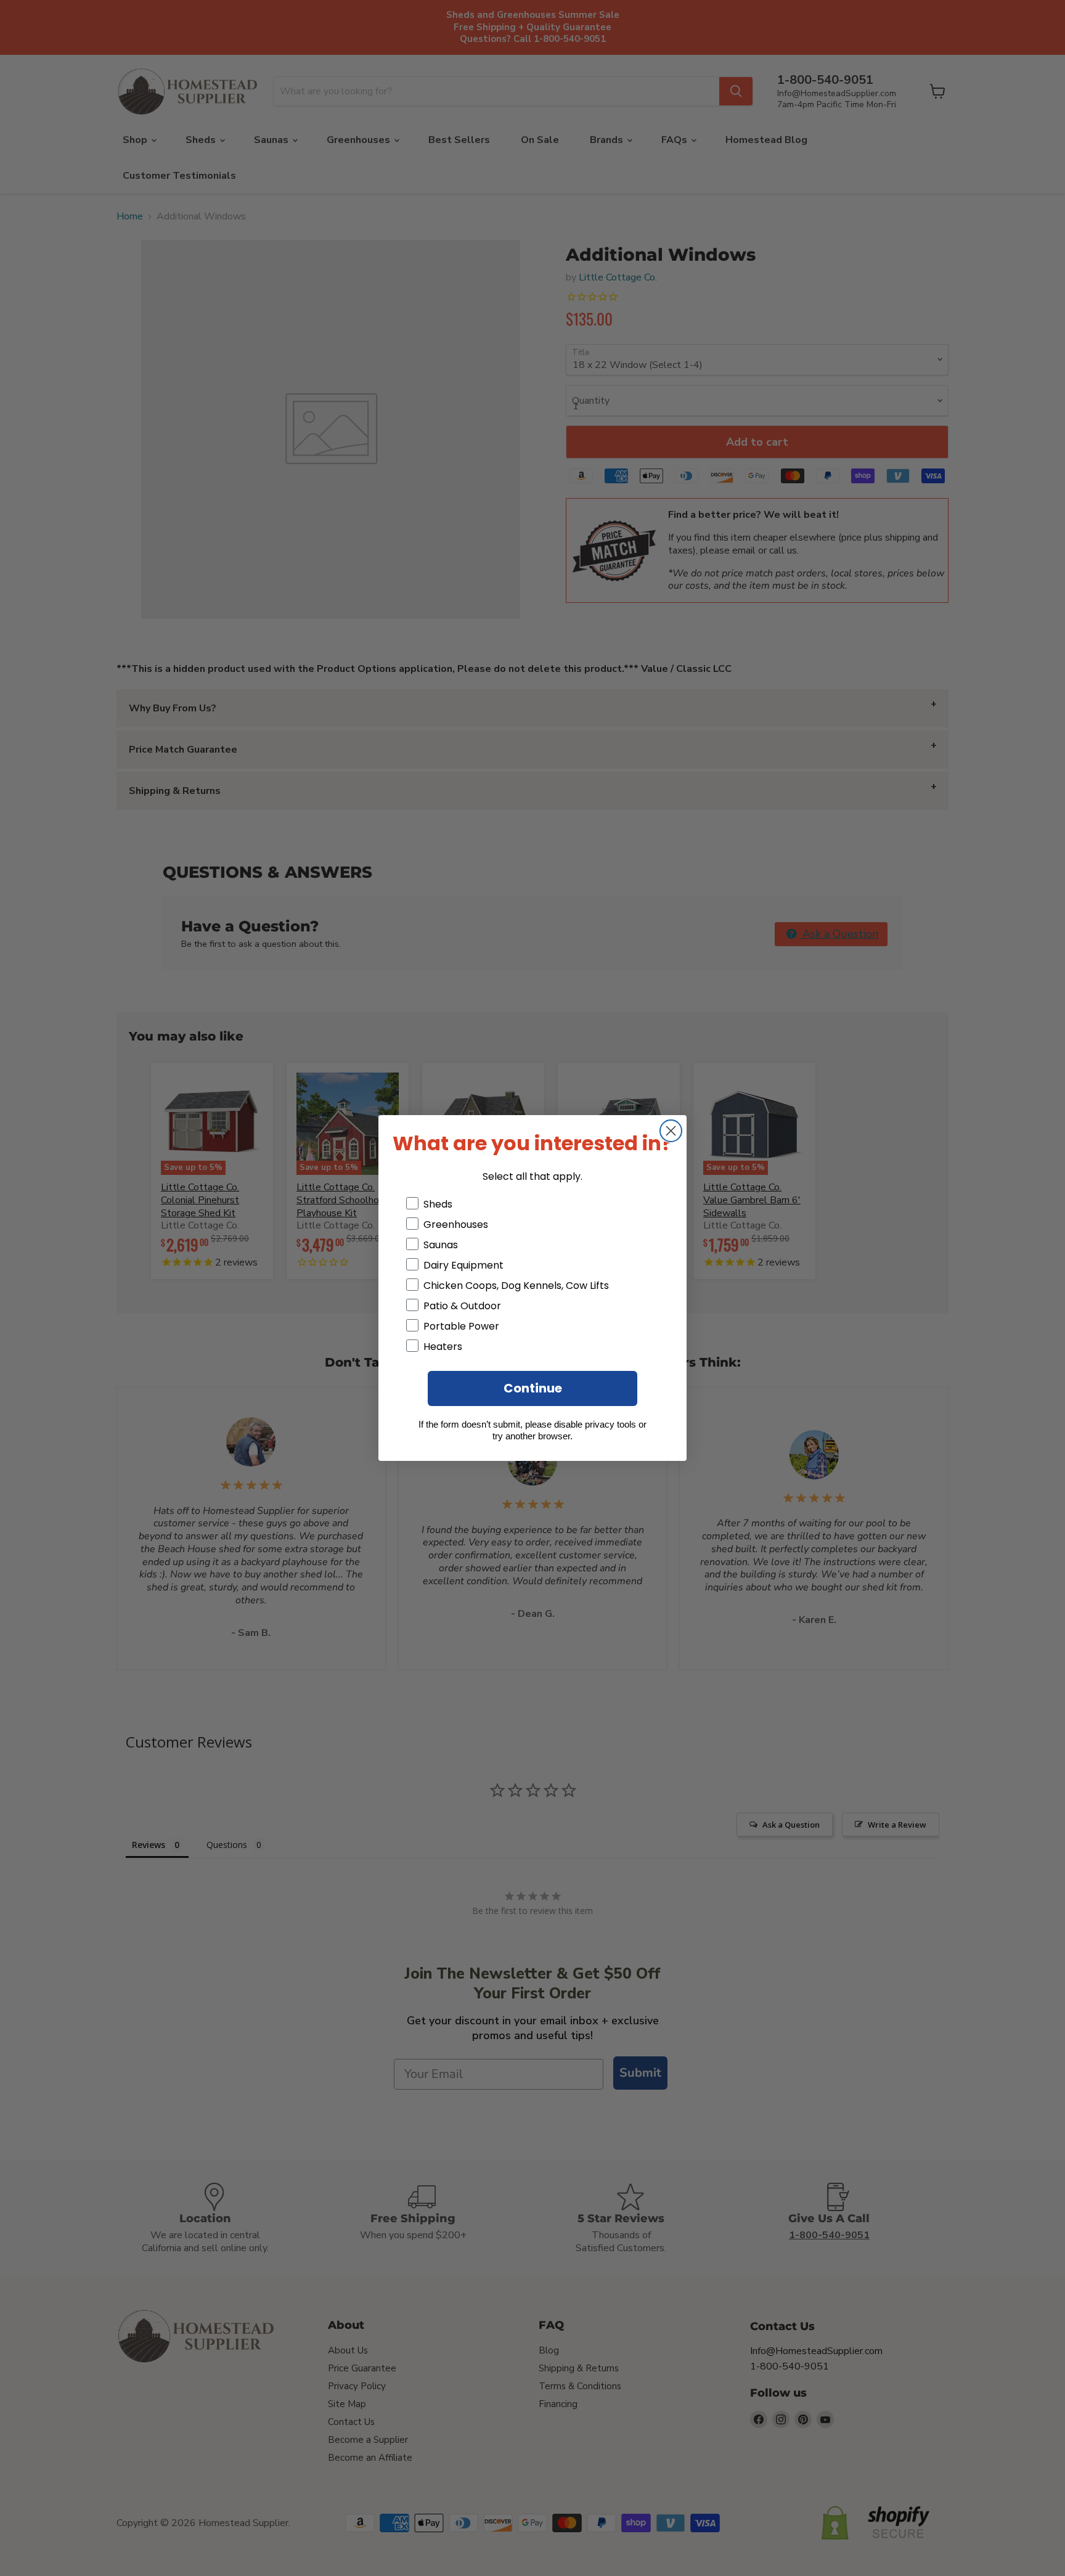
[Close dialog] (671, 1131)
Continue (533, 1388)
